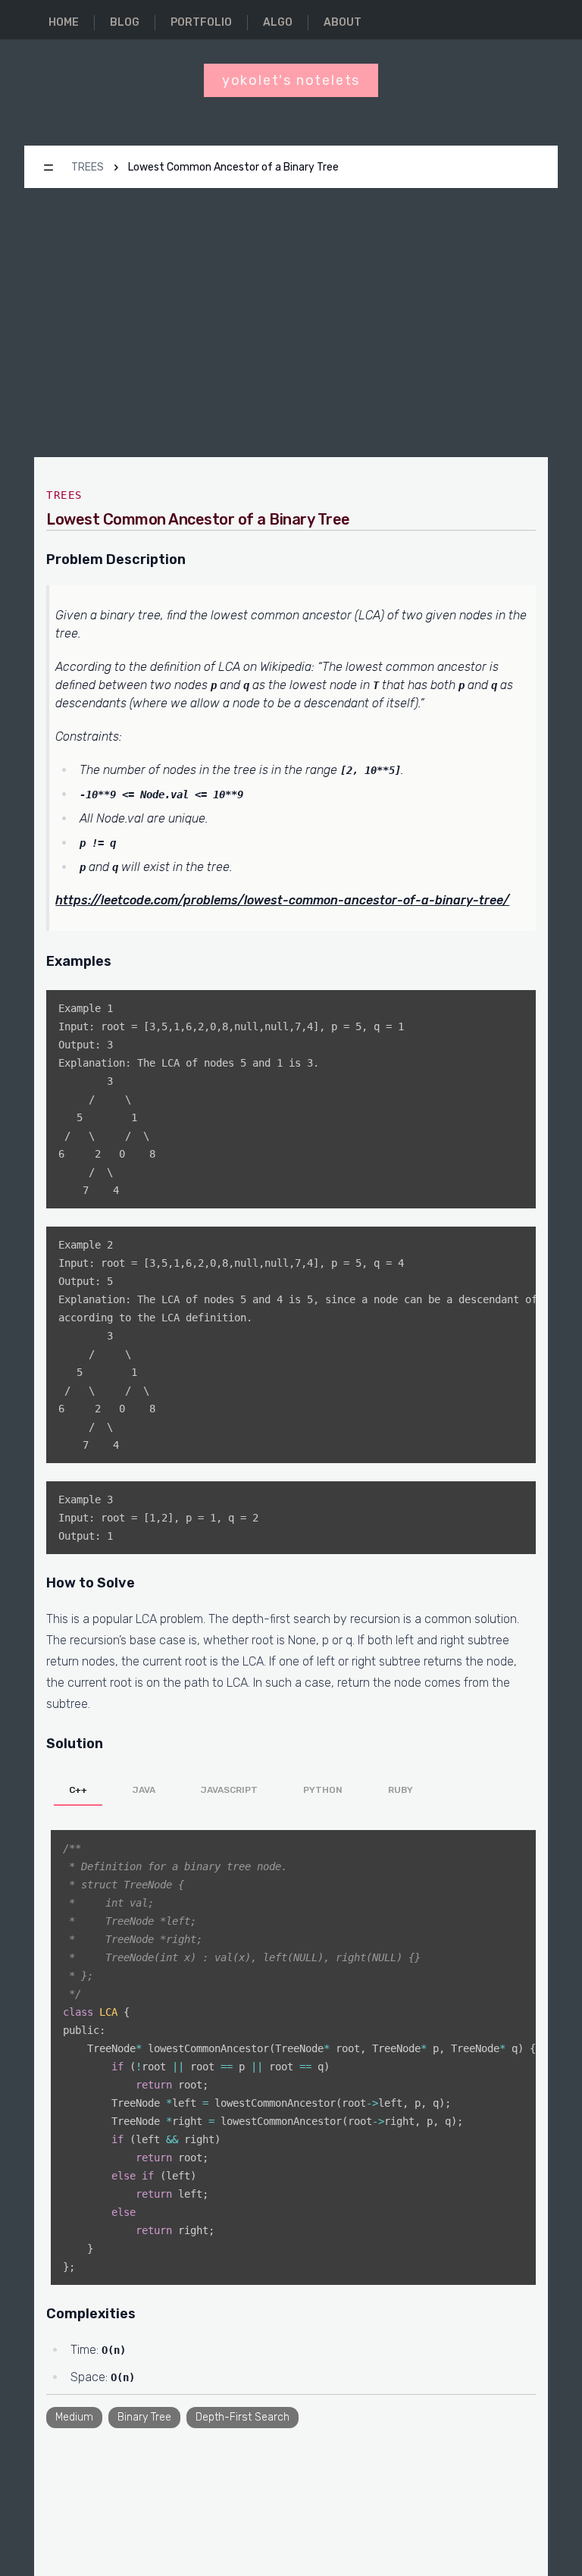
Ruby (401, 1790)
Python (323, 1790)
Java (144, 1790)
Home (64, 22)
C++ (78, 1790)
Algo (278, 22)
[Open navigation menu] (48, 168)
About (343, 22)
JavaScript (229, 1790)
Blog (125, 22)
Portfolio (201, 22)
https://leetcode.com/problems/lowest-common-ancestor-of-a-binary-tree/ (282, 900)
